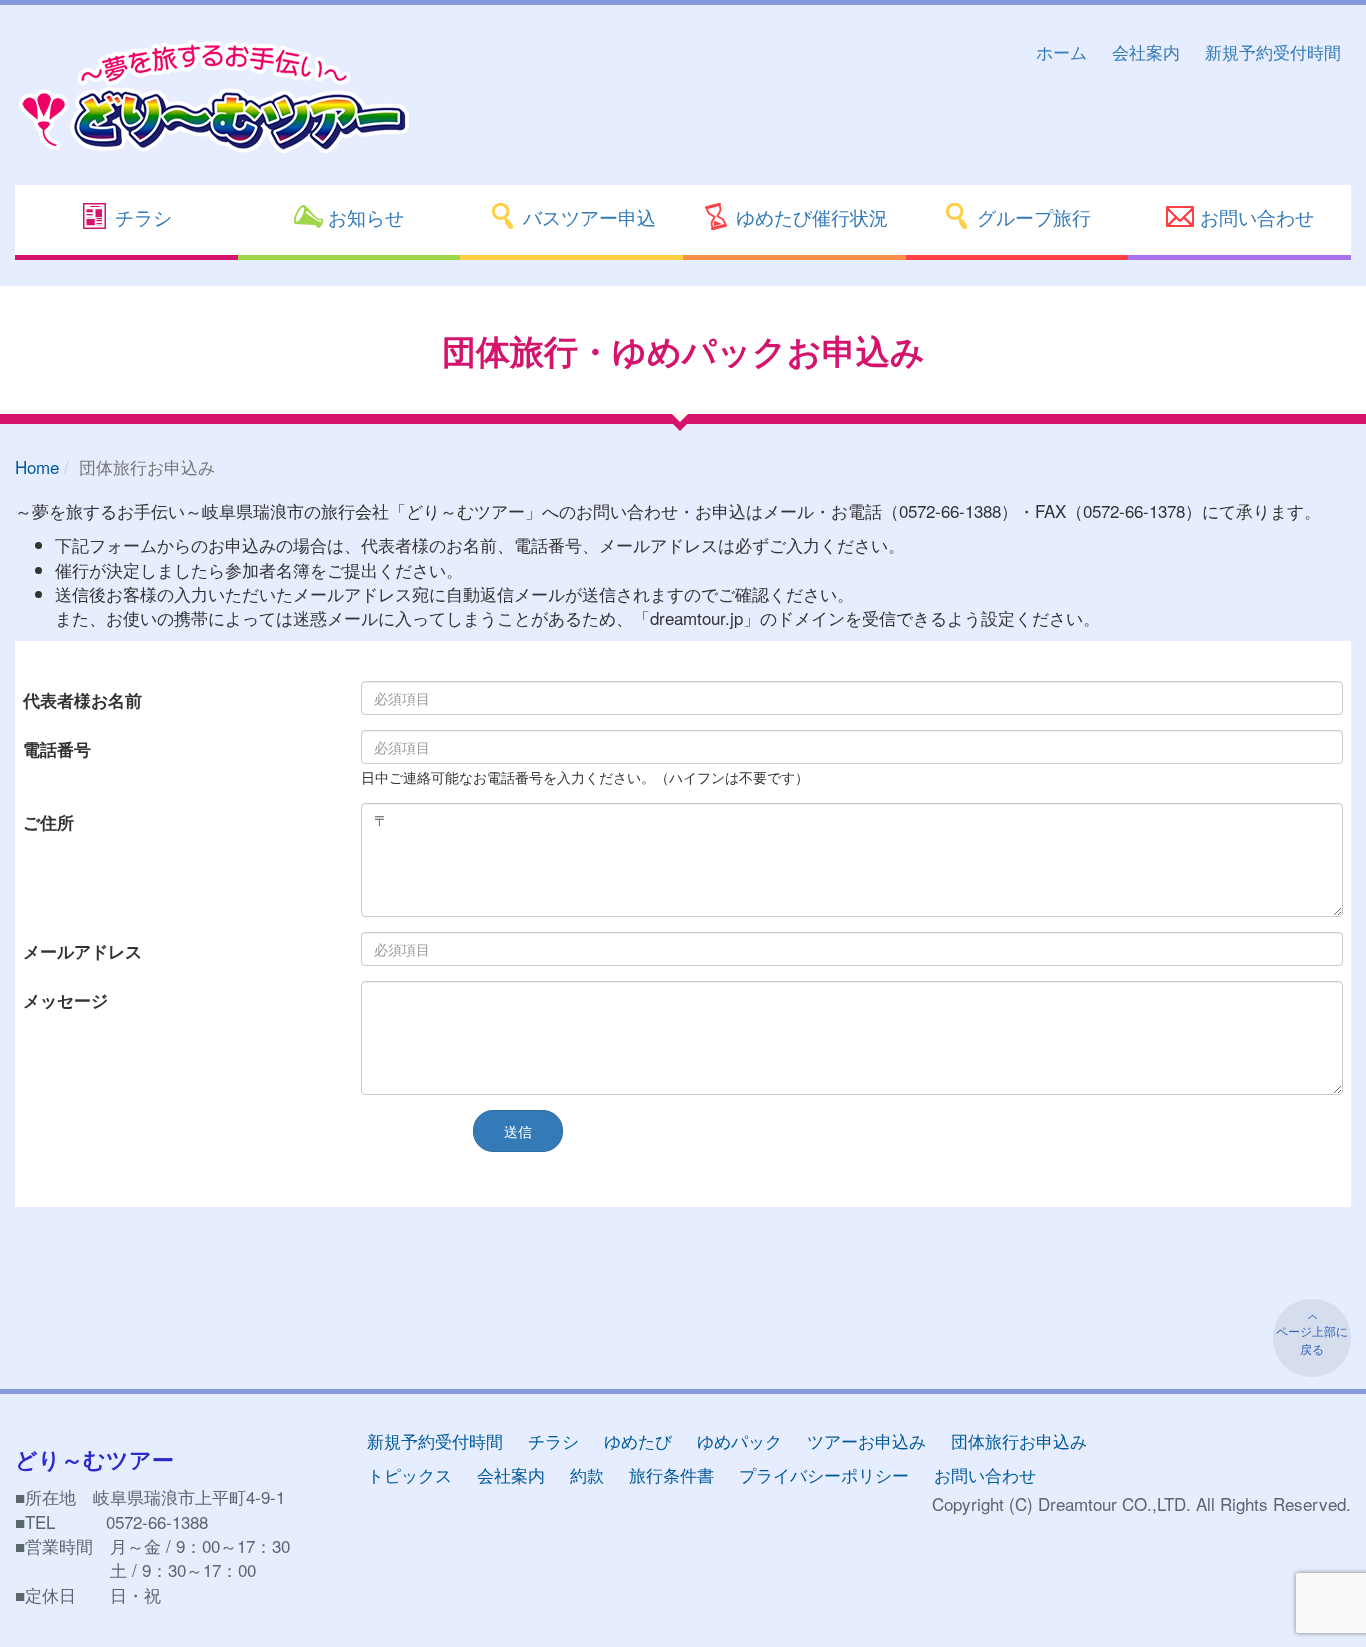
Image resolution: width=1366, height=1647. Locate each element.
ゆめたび (638, 1440)
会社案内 (1146, 51)
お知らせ (363, 216)
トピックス (409, 1474)
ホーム (1061, 51)
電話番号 (57, 749)
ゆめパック (739, 1440)
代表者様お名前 (82, 700)
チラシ (141, 216)
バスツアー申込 (587, 216)
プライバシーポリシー (824, 1474)
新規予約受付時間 (1273, 51)
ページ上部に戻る (1312, 1339)
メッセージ (65, 1000)
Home (37, 466)
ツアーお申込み (866, 1440)
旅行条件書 (671, 1474)
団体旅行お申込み (1019, 1440)
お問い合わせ (1254, 216)
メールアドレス (82, 951)
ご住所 (48, 822)
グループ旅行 (1031, 216)
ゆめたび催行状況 (809, 216)
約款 (587, 1474)
